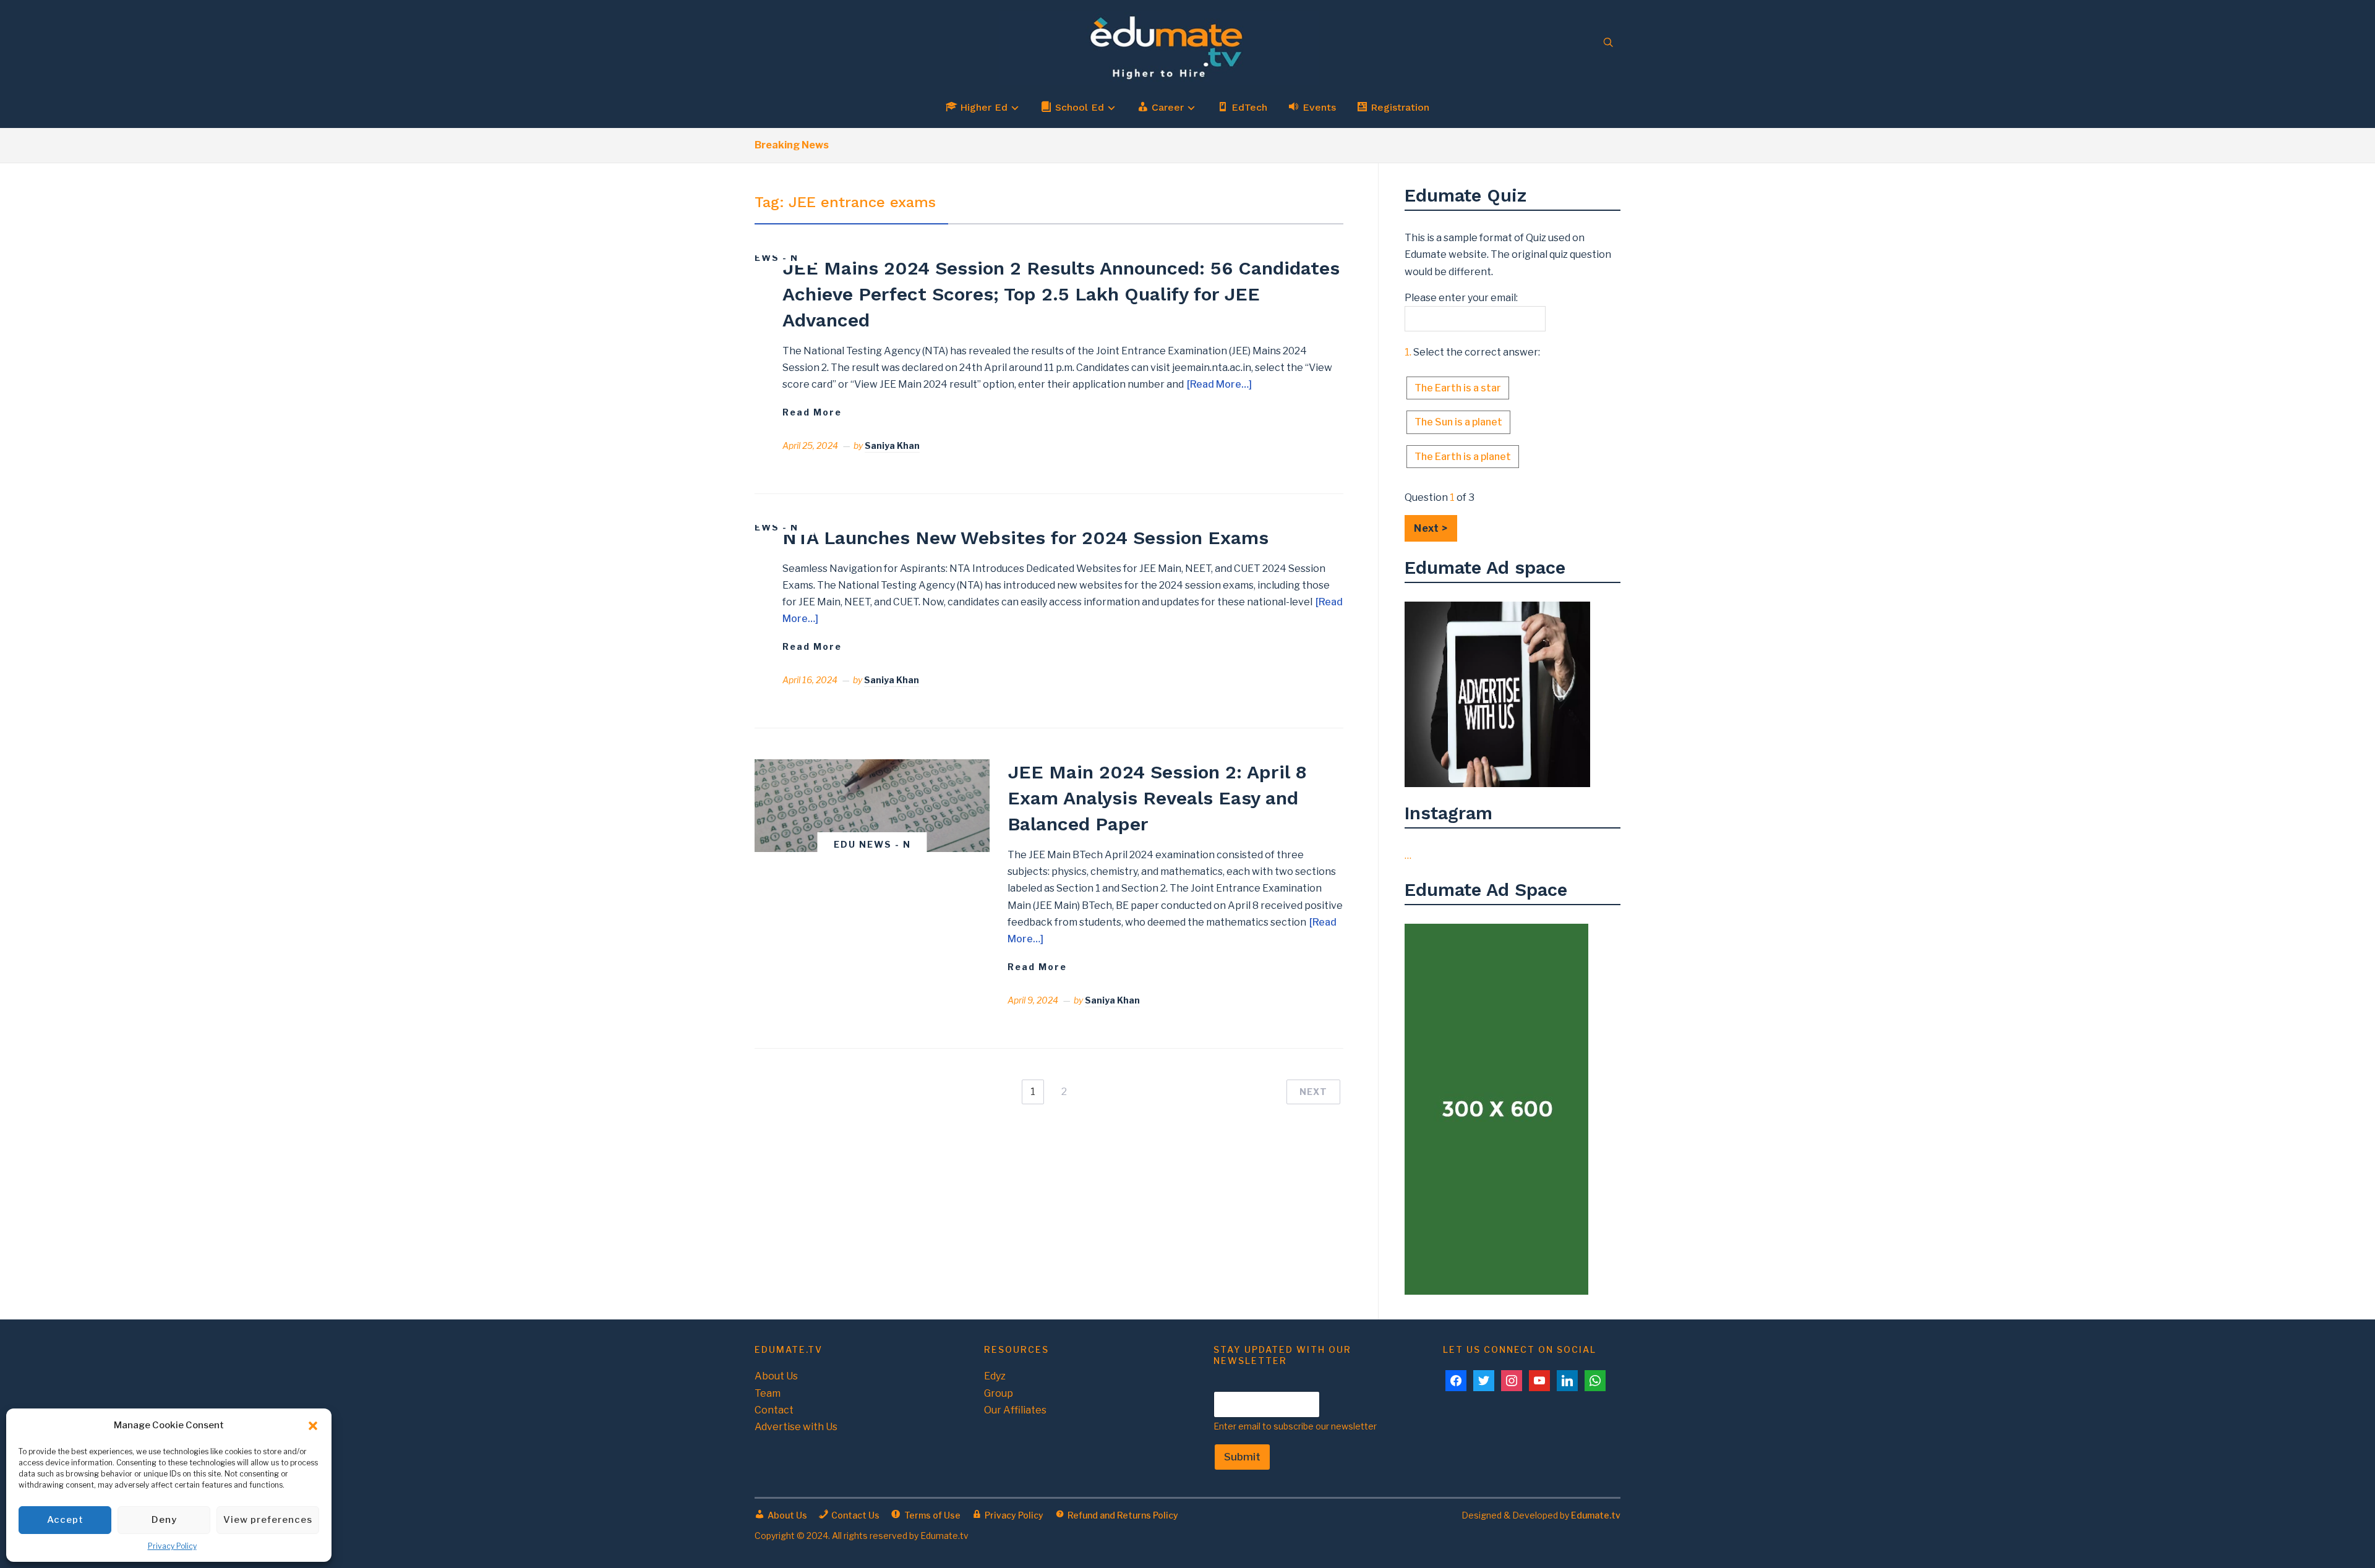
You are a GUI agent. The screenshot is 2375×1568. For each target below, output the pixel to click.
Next (1313, 1092)
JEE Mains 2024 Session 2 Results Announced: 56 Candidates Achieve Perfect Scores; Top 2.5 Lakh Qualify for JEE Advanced (1061, 294)
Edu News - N (760, 258)
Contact (774, 1410)
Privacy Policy (172, 1546)
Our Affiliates (1015, 1410)
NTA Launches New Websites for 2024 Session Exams (1025, 538)
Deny (164, 1520)
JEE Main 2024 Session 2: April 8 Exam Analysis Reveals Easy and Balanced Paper (1157, 798)
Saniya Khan (892, 445)
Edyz (995, 1376)
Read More (812, 412)
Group (999, 1393)
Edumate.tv (1596, 1515)
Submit (1242, 1457)
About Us (776, 1376)
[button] (313, 1426)
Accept (65, 1520)
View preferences (268, 1520)
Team (768, 1393)
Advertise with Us (796, 1427)
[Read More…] (1219, 384)
